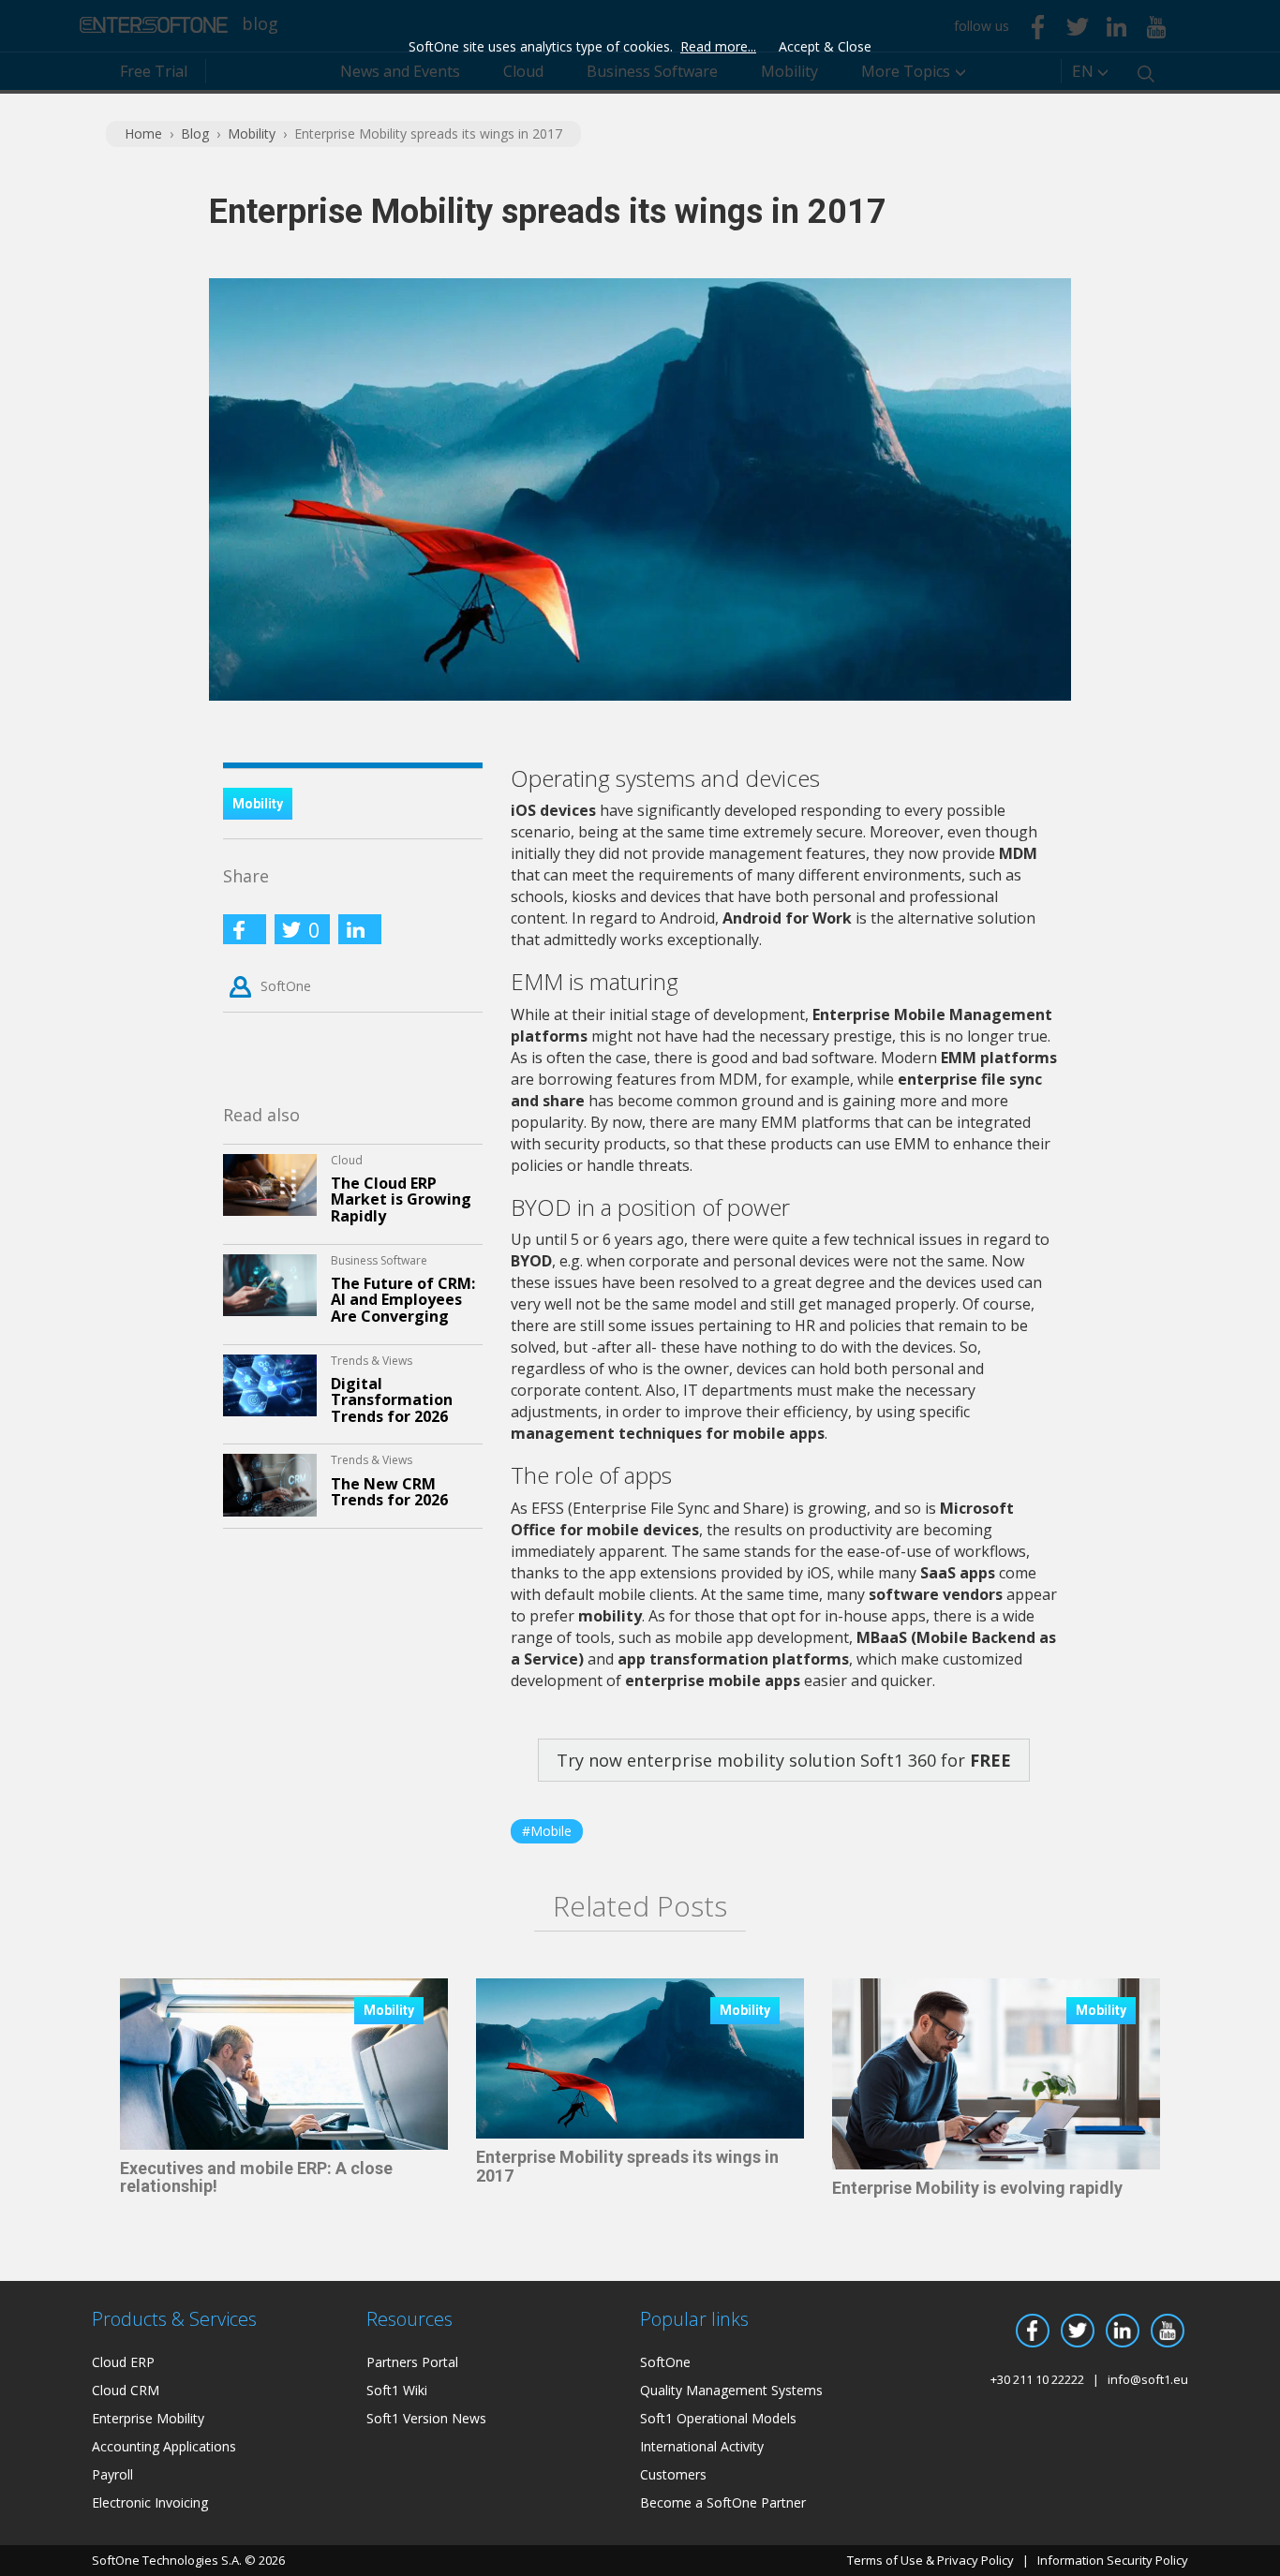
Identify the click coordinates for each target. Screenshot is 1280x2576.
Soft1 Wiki (397, 2390)
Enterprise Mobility (148, 2418)
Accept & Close (825, 46)
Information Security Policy (1113, 2560)
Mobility (252, 133)
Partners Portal (412, 2362)
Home (143, 133)
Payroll (112, 2474)
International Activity (702, 2446)
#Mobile (547, 1831)
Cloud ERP (123, 2362)
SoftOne (286, 986)
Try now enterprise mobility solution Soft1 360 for (784, 1760)
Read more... (718, 46)
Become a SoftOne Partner (723, 2502)
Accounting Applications (164, 2446)
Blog (195, 133)
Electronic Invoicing (150, 2502)
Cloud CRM (126, 2390)
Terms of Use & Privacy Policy (930, 2560)
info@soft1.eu (1148, 2379)
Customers (673, 2474)
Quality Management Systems (731, 2390)
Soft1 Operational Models (718, 2418)
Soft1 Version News (426, 2418)
